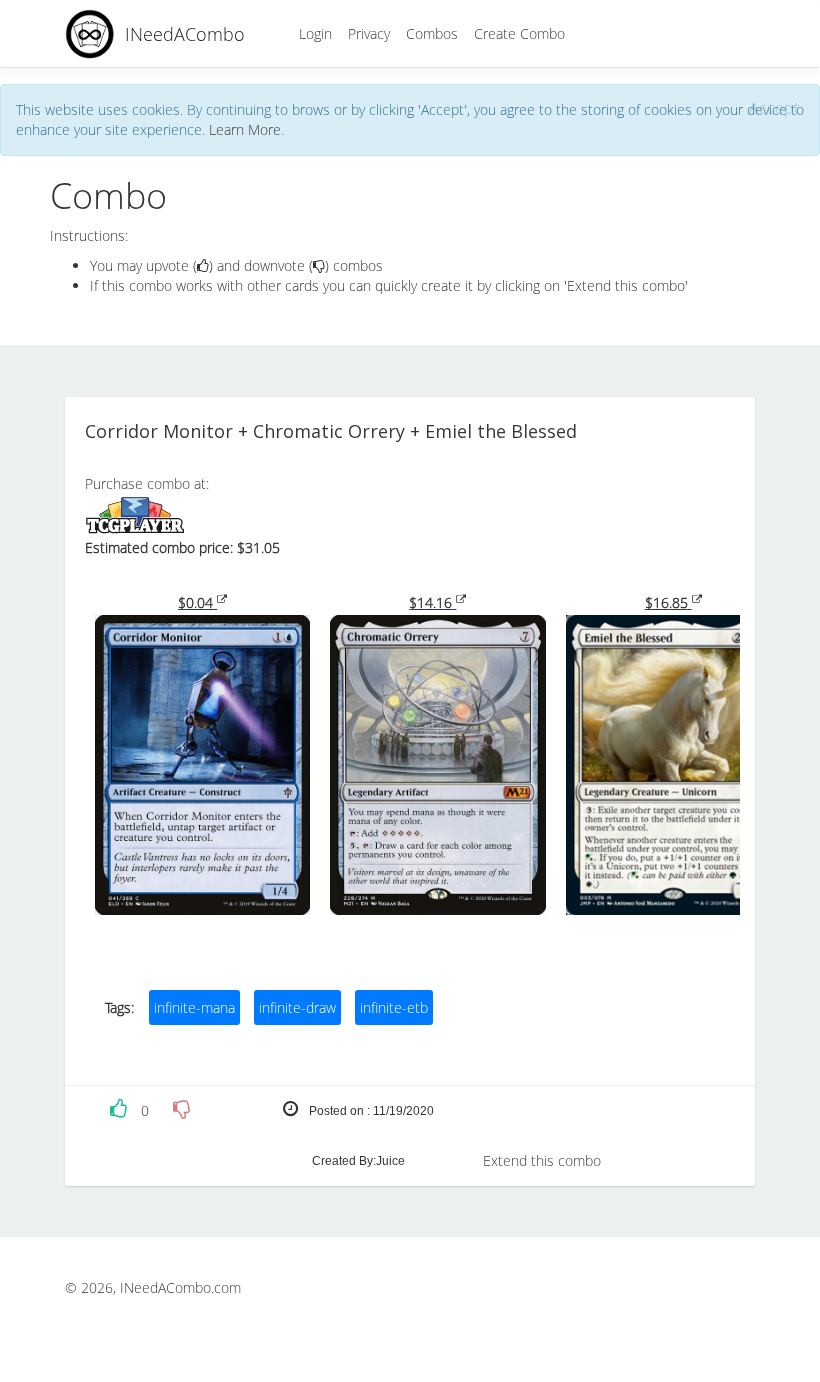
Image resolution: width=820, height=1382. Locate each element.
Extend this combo (542, 1160)
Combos (432, 33)
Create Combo (519, 33)
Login (315, 33)
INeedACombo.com (180, 1287)
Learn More (245, 129)
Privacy (369, 33)
